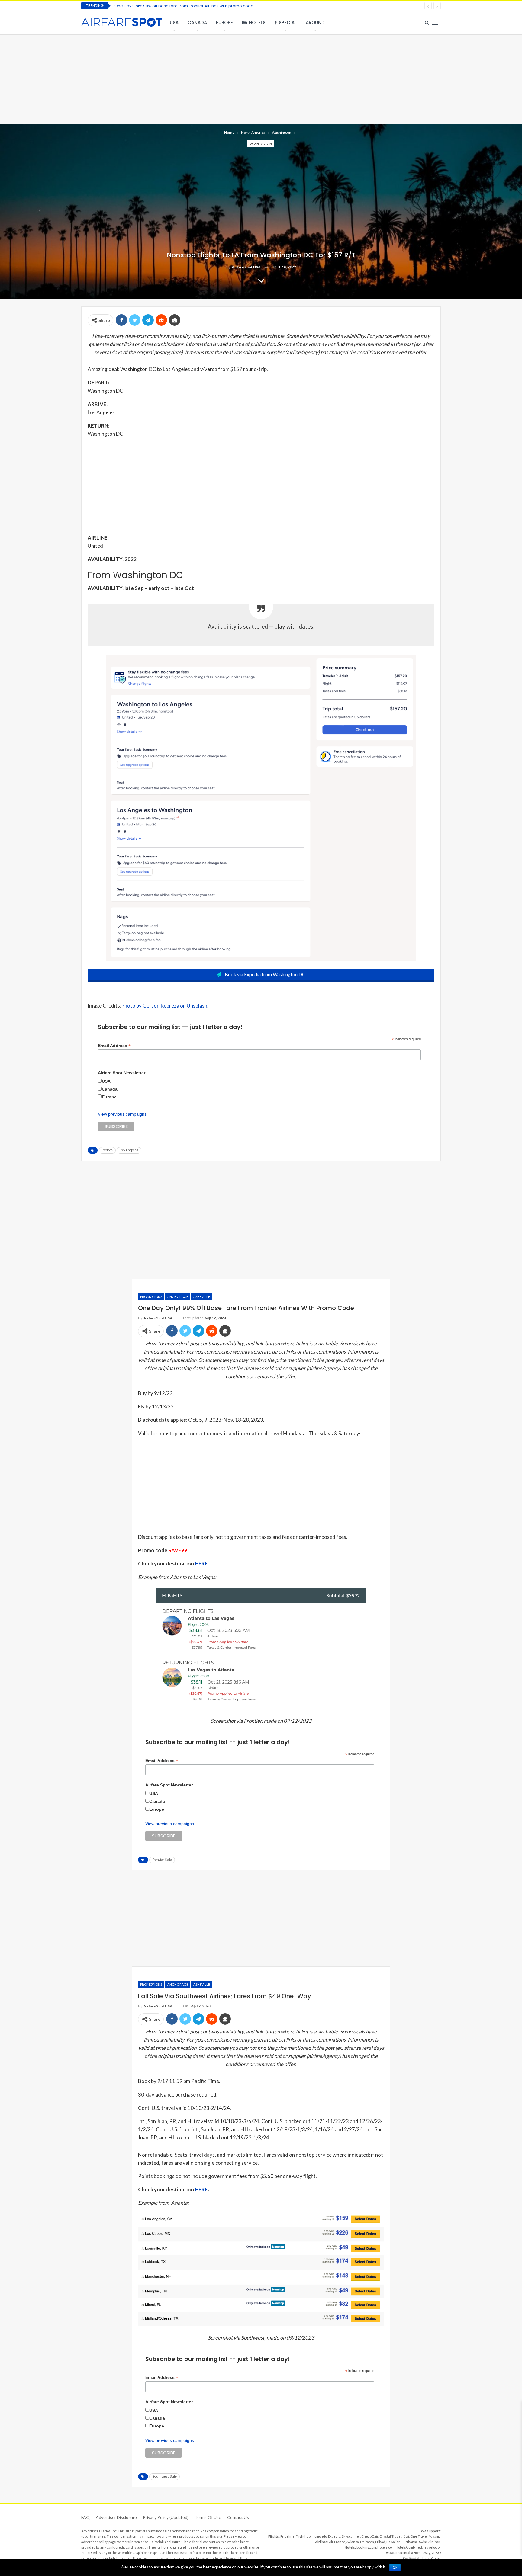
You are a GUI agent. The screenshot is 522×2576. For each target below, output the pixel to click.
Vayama (435, 2536)
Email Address (114, 1046)
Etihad (380, 2542)
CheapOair (370, 2536)
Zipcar (436, 2558)
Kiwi (406, 2536)
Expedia (334, 2536)
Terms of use (208, 2517)
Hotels (257, 22)
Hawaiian (393, 2542)
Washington (261, 144)
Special (288, 22)
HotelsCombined (409, 2547)
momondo (319, 2536)
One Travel (419, 2536)
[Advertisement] (261, 78)
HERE (201, 1564)
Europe (224, 22)
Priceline (287, 2536)
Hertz (425, 2558)
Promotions (151, 1297)
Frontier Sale (162, 1860)
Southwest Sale (164, 2477)
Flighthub (303, 2536)
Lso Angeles (129, 1150)
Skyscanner (351, 2536)
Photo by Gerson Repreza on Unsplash (164, 1006)
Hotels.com (386, 2547)
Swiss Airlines (430, 2542)
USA (174, 22)
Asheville (202, 1297)
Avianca (353, 2542)
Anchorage (178, 1297)
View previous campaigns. (123, 1114)
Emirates (367, 2542)
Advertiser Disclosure (116, 2517)
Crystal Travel (390, 2536)
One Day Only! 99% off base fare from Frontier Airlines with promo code (184, 6)
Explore (107, 1150)
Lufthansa (410, 2542)
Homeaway (422, 2553)
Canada (197, 22)
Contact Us (238, 2517)
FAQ (85, 2517)
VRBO (436, 2553)
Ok (395, 2568)
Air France (337, 2542)
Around (315, 22)
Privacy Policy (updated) (166, 2517)
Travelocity (432, 2547)
